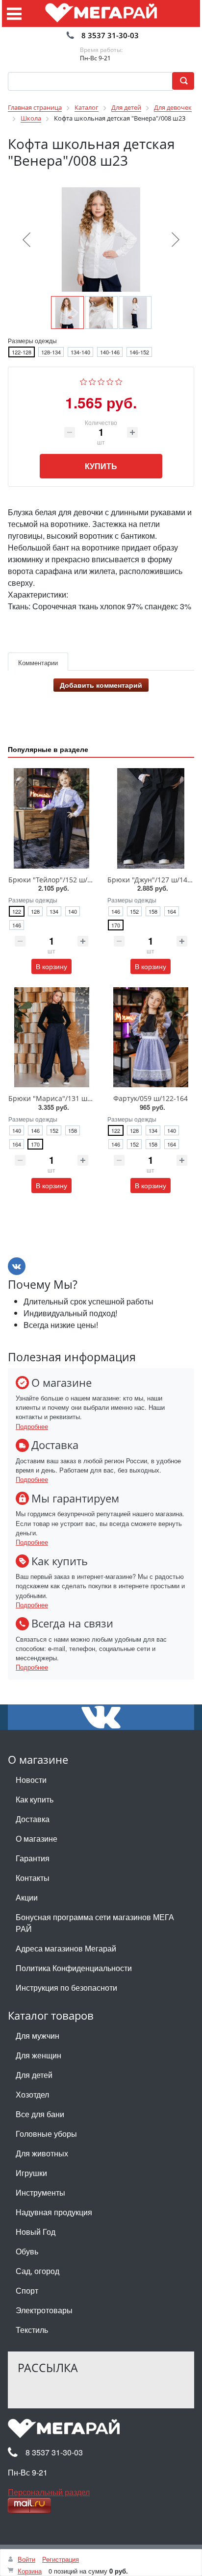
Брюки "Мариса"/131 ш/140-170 (62, 1098)
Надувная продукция (54, 2212)
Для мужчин (38, 2036)
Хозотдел (32, 2094)
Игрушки (31, 2173)
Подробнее (32, 1426)
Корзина (30, 2571)
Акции (27, 1897)
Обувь (27, 2251)
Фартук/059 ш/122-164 (151, 1098)
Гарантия (33, 1858)
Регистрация (61, 2559)
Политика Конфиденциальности (74, 1968)
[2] (92, 380)
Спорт (27, 2290)
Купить (101, 466)
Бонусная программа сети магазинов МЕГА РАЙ (95, 1923)
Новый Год (36, 2232)
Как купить (35, 1799)
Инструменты (40, 2192)
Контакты (33, 1878)
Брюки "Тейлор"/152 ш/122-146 (61, 880)
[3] (101, 380)
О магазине (37, 1838)
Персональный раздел (49, 2492)
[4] (110, 380)
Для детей (34, 2075)
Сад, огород (38, 2271)
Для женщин (38, 2055)
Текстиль (32, 2330)
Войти (26, 2559)
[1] (84, 380)
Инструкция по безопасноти (66, 1988)
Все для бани (40, 2114)
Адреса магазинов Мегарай (66, 1948)
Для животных (42, 2153)
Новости (31, 1780)
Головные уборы (46, 2134)
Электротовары (44, 2310)
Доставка (33, 1819)
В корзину (51, 966)
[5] (119, 380)
